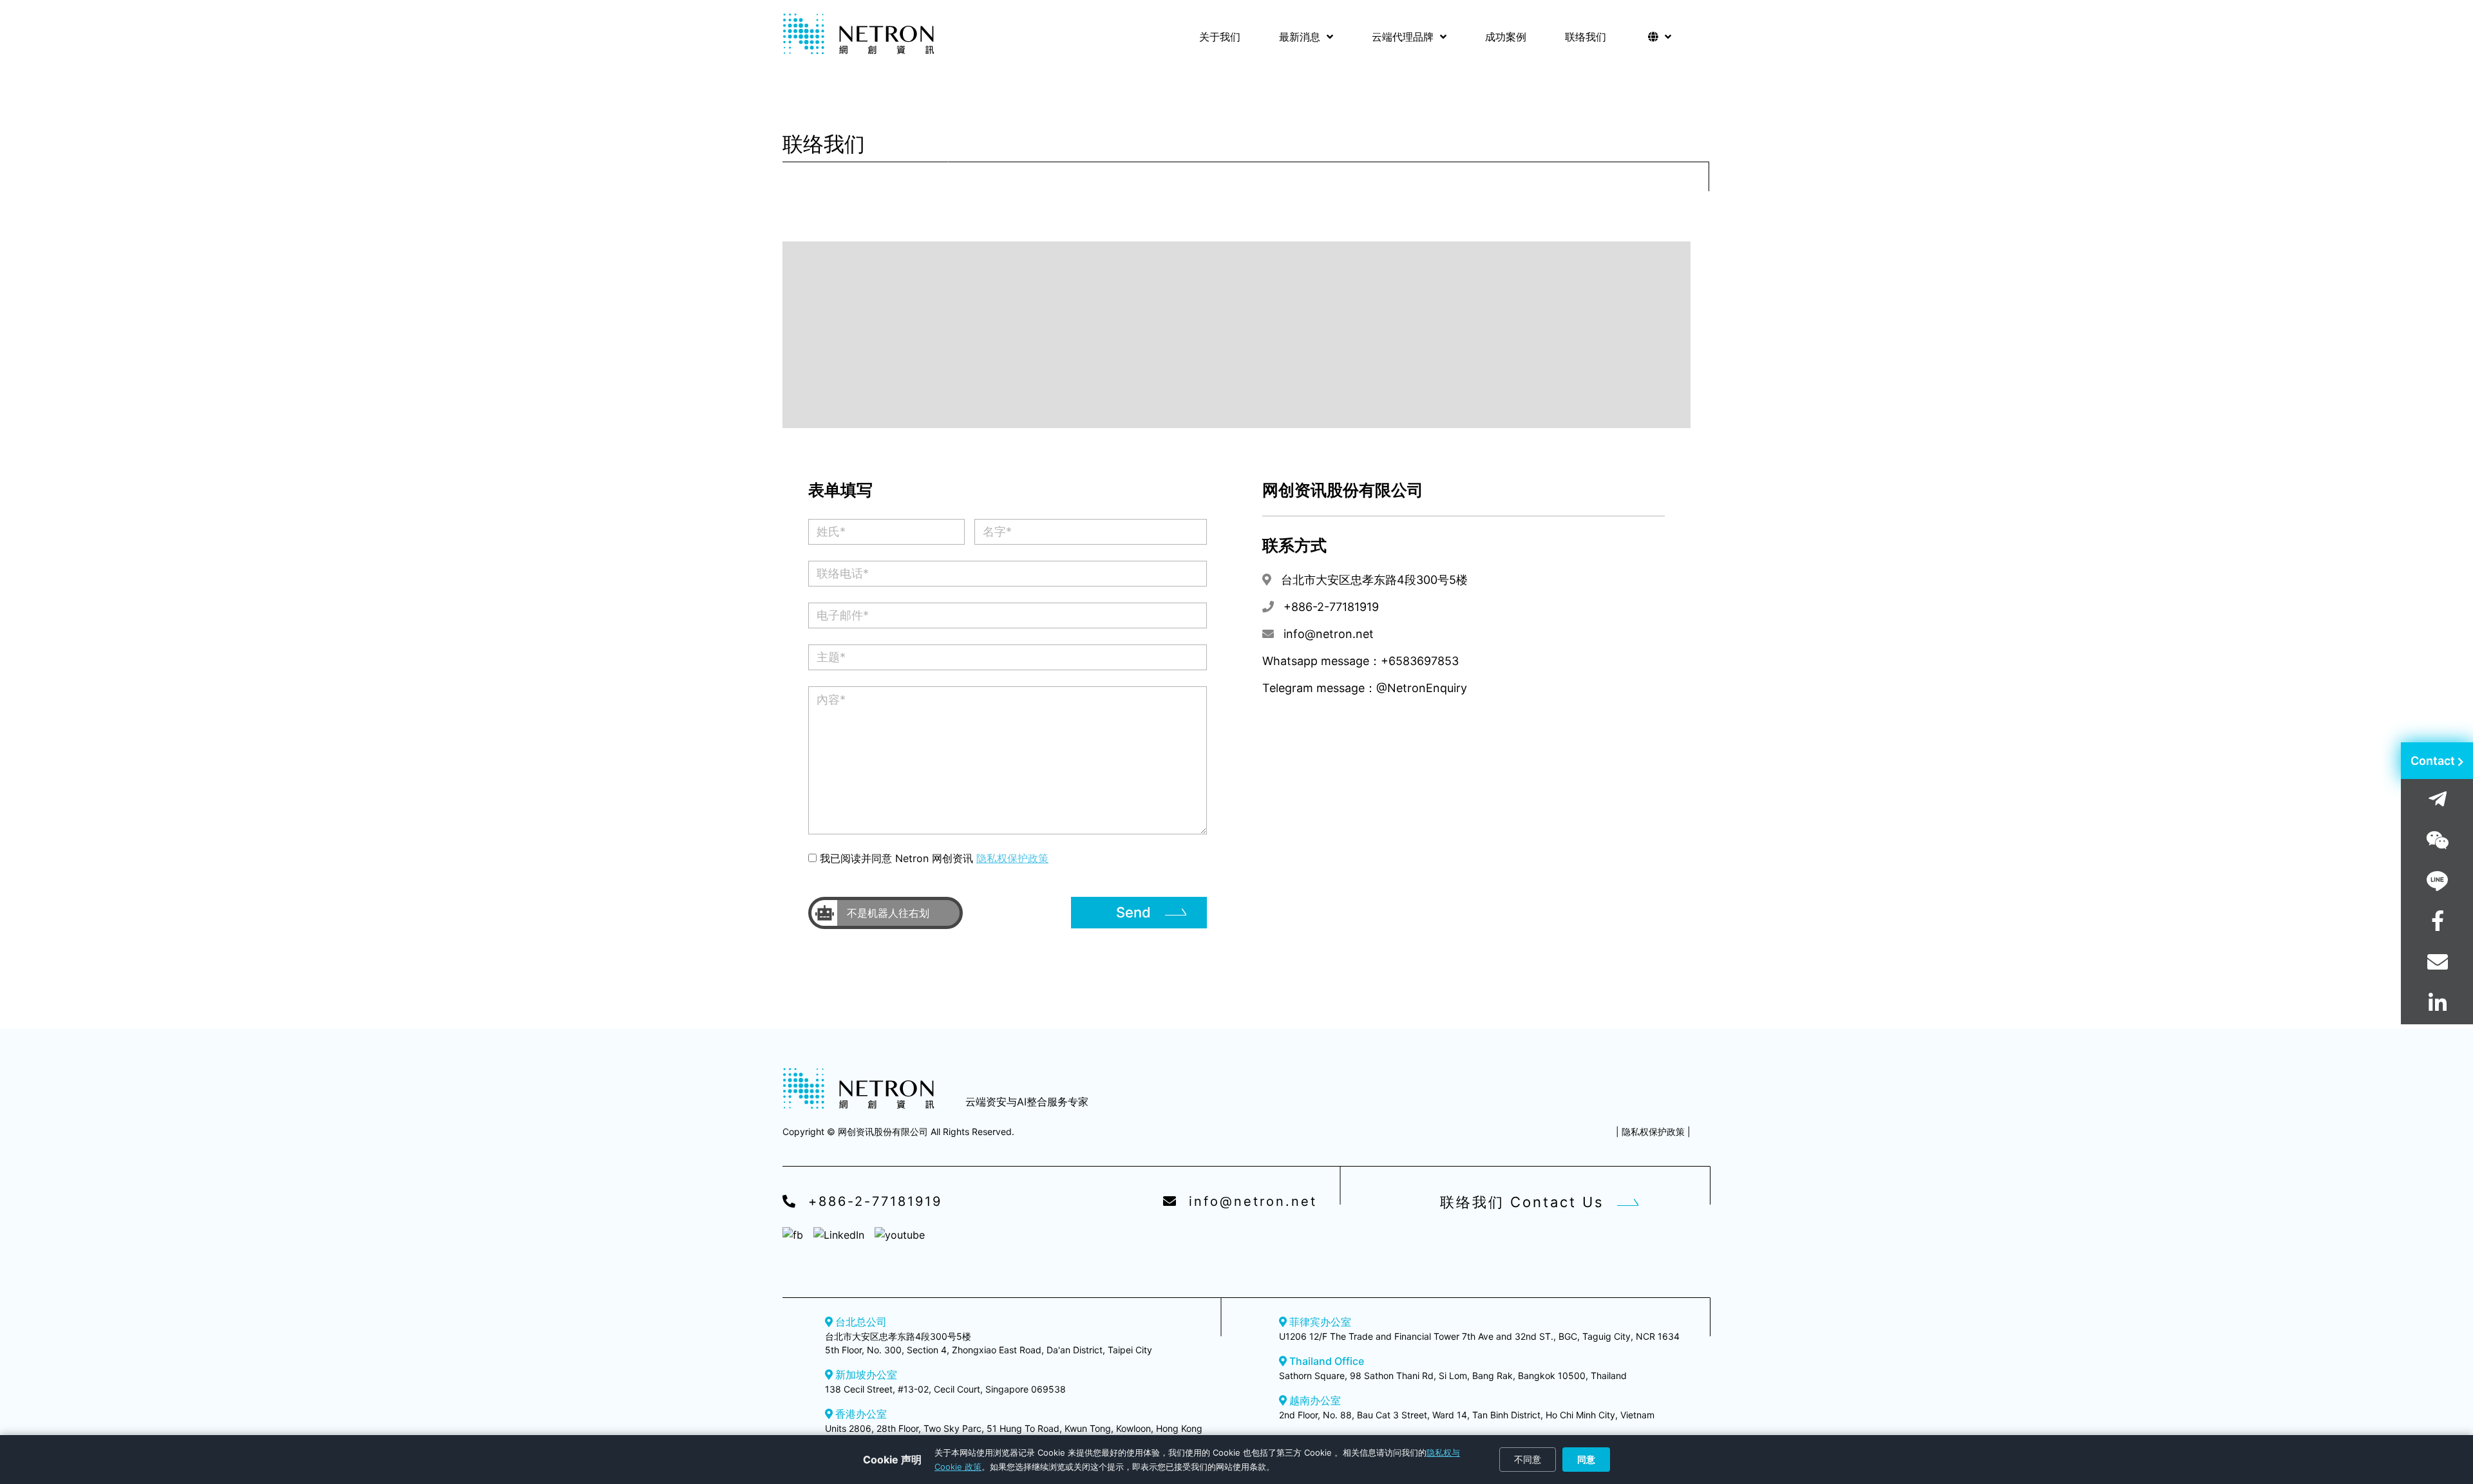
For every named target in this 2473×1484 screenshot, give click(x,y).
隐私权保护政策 (1012, 858)
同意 (1586, 1459)
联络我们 (1586, 37)
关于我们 (1220, 37)
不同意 (1528, 1459)
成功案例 (1506, 37)
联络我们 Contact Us (1522, 1202)
